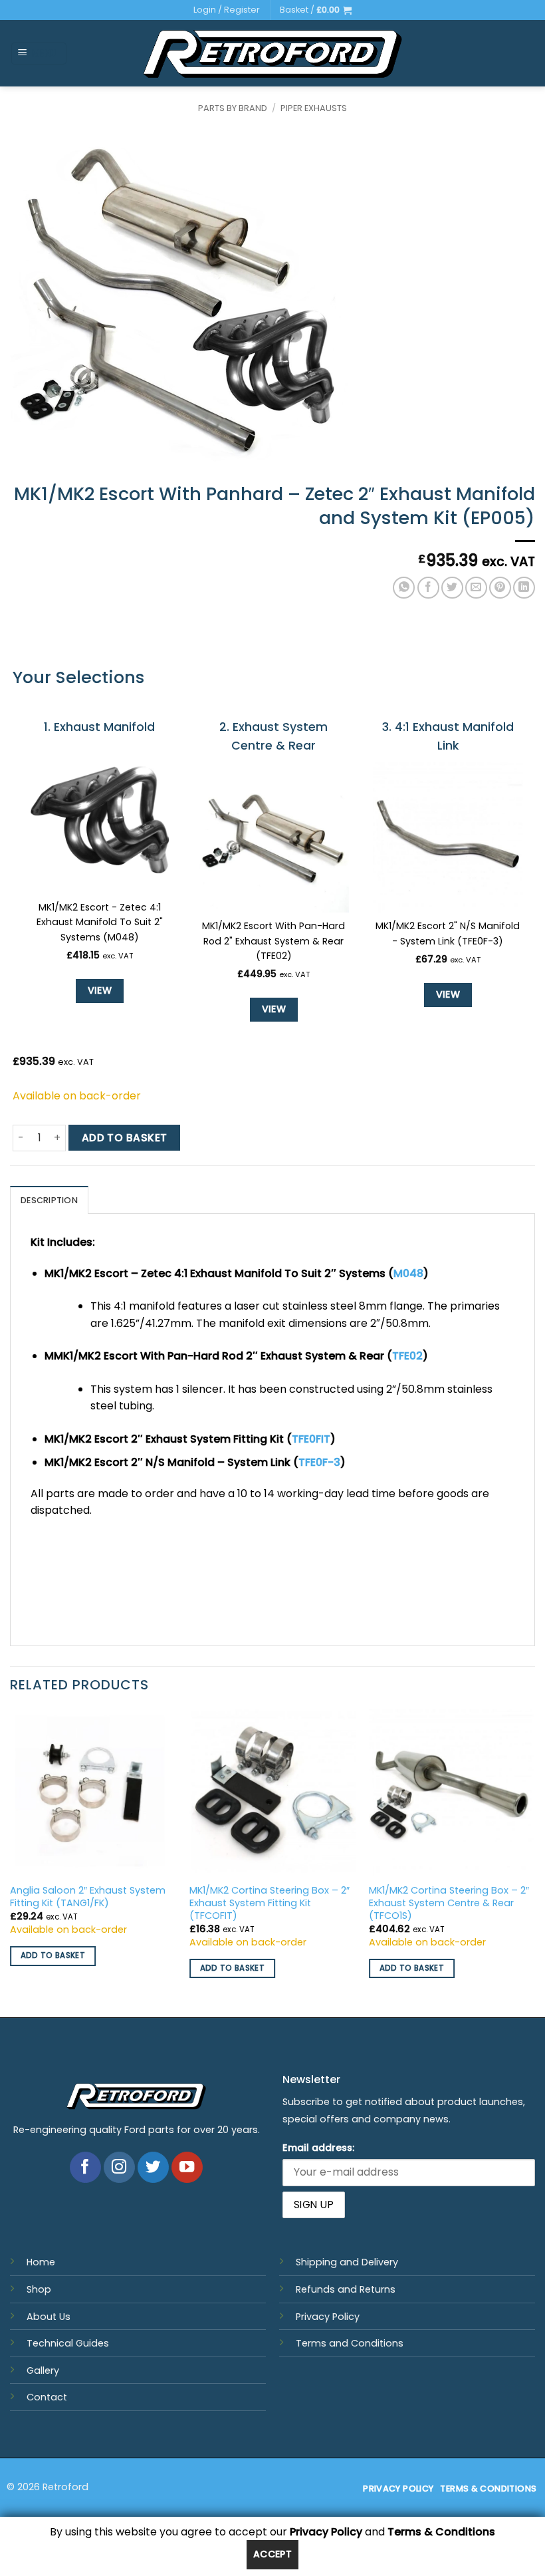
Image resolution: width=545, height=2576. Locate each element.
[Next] (534, 1862)
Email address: (318, 2148)
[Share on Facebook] (428, 588)
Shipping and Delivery (347, 2262)
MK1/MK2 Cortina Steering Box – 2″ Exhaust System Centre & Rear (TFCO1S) (449, 1903)
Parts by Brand (233, 108)
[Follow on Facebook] (85, 2167)
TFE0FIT (311, 1439)
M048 (408, 1273)
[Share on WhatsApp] (404, 588)
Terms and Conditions (350, 2343)
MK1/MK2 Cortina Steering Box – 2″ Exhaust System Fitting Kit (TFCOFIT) (270, 1903)
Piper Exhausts (314, 108)
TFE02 (407, 1356)
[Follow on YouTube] (187, 2167)
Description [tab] (49, 1200)
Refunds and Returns (346, 2289)
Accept (273, 2554)
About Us (49, 2317)
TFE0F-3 (319, 1462)
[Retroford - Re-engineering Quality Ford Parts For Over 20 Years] (273, 54)
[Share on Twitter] (452, 588)
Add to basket (125, 1138)
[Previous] (11, 1862)
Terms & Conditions (441, 2532)
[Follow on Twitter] (153, 2167)
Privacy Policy (328, 2317)
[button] (316, 10)
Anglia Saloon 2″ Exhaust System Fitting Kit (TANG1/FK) (88, 1897)
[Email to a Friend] (476, 588)
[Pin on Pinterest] (500, 588)
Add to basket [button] (53, 1955)
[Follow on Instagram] (119, 2167)
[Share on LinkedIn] (524, 588)
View (100, 990)
